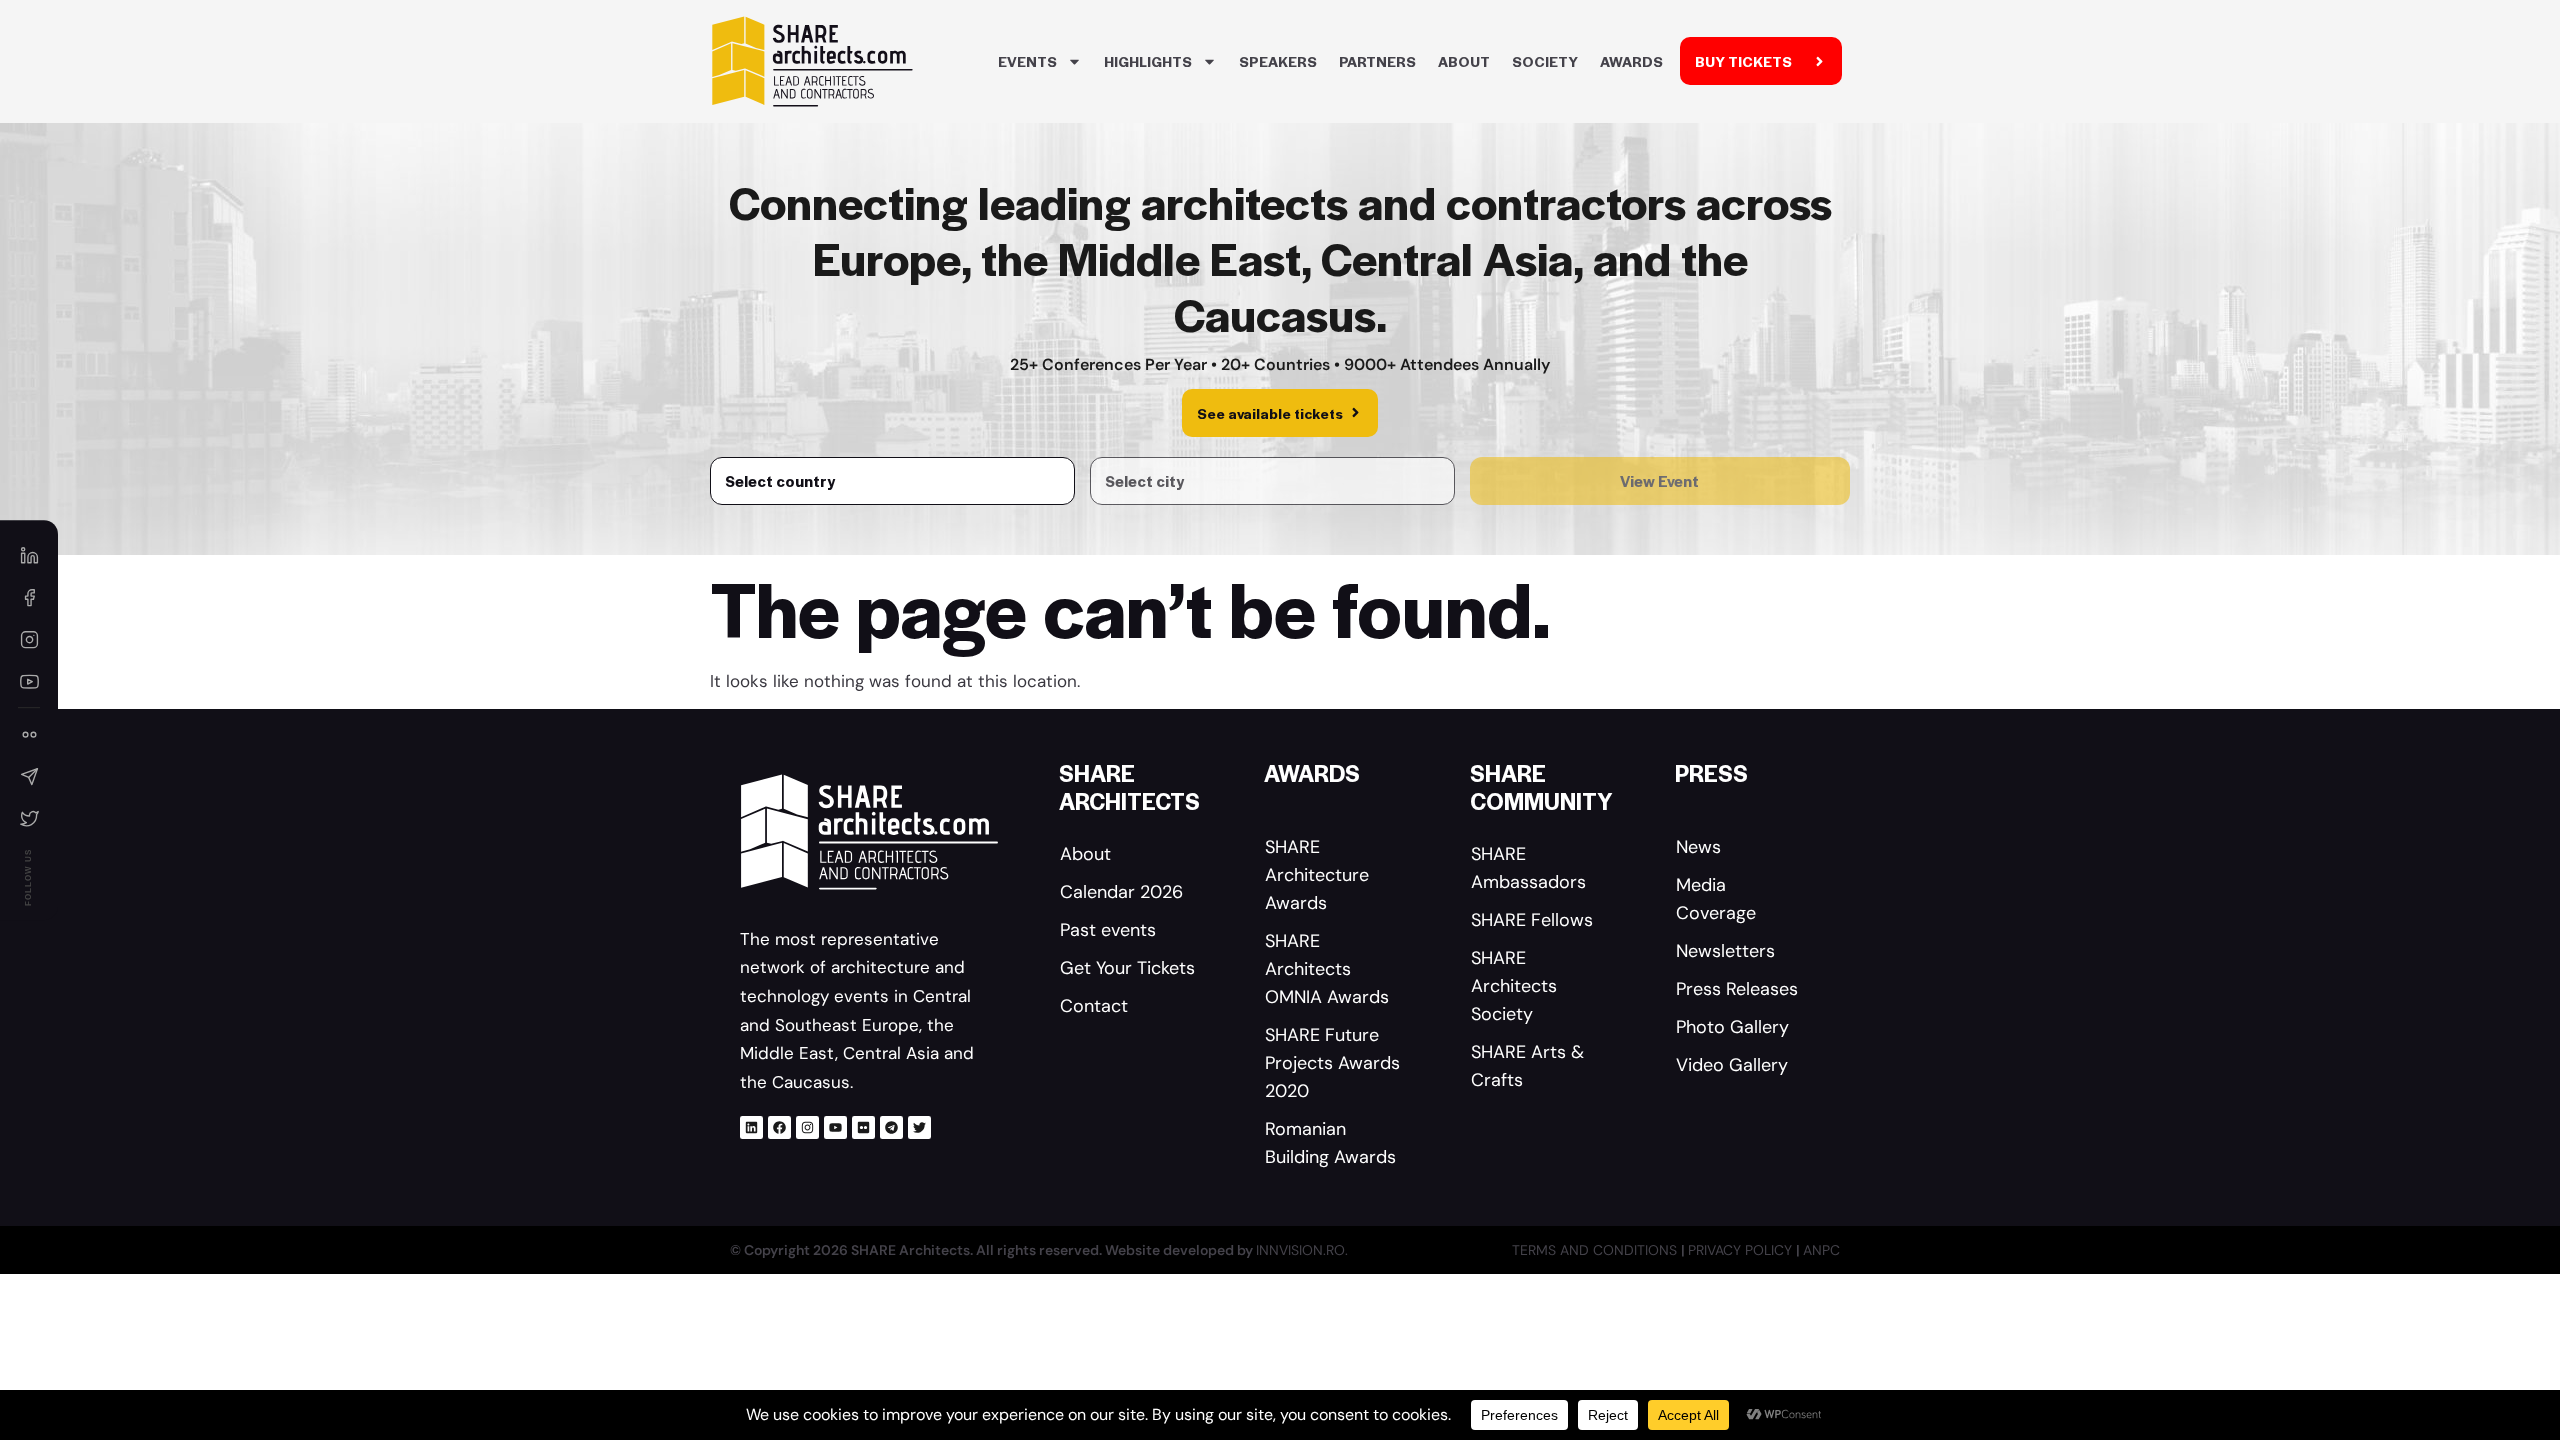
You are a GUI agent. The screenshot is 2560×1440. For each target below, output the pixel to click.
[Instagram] (807, 1127)
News (1698, 847)
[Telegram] (891, 1127)
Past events (1108, 930)
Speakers (1278, 61)
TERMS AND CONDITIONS (1596, 1250)
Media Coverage (1716, 899)
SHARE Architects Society (1514, 986)
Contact (1094, 1006)
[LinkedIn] (29, 555)
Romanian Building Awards (1330, 1143)
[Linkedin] (751, 1127)
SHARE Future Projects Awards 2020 (1332, 1063)
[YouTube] (29, 681)
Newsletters (1725, 951)
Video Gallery (1732, 1065)
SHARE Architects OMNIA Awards (1327, 969)
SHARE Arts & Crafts (1527, 1066)
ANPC (1821, 1250)
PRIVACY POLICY (1742, 1250)
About (1464, 61)
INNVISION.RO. (1302, 1250)
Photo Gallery (1732, 1027)
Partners (1377, 61)
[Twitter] (919, 1127)
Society (1545, 61)
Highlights (1148, 61)
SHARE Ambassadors (1528, 868)
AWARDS (1631, 61)
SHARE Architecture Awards (1317, 875)
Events (1027, 61)
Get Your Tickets (1127, 968)
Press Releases (1737, 989)
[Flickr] (863, 1127)
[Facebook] (779, 1127)
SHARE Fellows (1532, 920)
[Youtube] (835, 1127)
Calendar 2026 (1121, 892)
